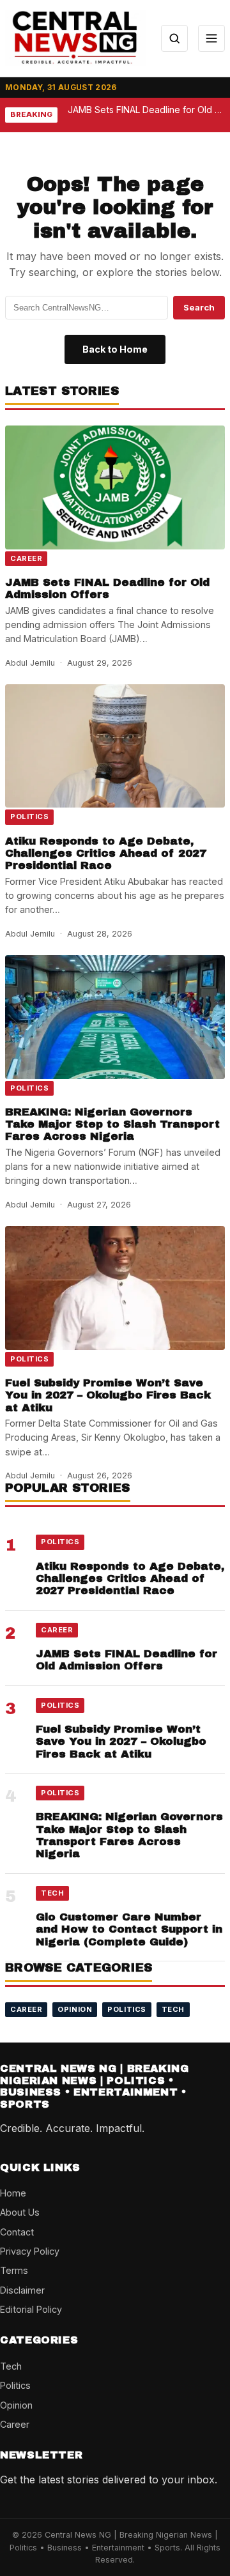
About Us (20, 2212)
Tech (52, 1893)
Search (199, 307)
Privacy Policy (30, 2251)
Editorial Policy (31, 2309)
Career (26, 558)
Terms (14, 2270)
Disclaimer (22, 2290)
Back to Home (115, 349)
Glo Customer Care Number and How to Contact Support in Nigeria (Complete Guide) (129, 1929)
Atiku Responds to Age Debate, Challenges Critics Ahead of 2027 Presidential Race (106, 854)
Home (13, 2193)
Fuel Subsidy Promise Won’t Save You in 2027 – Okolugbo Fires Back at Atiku (108, 1395)
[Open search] (174, 38)
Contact (17, 2232)
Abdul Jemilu (30, 663)
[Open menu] (211, 38)
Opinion (75, 2009)
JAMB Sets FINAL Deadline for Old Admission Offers (107, 588)
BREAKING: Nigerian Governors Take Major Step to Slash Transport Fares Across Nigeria (112, 1124)
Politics (29, 816)
